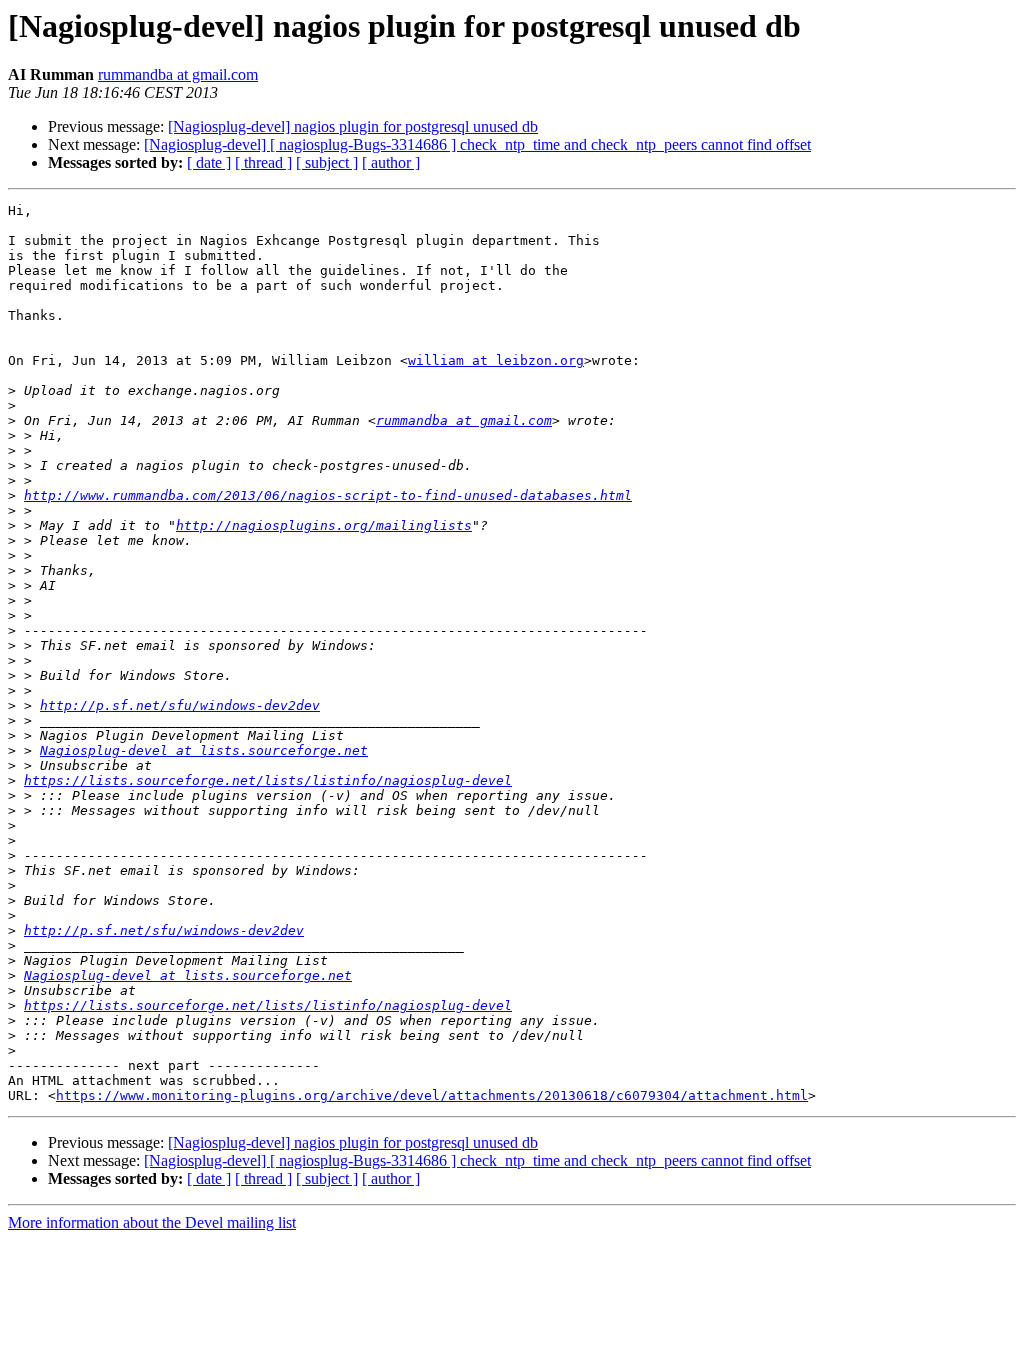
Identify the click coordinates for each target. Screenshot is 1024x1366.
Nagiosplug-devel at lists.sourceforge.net (204, 750)
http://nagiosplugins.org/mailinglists (324, 525)
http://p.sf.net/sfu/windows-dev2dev (180, 705)
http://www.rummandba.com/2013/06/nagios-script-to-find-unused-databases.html (328, 495)
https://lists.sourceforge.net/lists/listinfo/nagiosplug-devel (268, 780)
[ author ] (391, 162)
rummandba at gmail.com (178, 74)
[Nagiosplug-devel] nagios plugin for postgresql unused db (353, 126)
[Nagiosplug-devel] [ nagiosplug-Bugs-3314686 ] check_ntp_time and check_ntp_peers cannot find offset (477, 144)
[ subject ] (327, 162)
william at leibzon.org (496, 360)
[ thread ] (263, 162)
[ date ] (209, 162)
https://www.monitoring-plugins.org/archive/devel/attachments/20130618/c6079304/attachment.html (432, 1095)
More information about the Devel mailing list (152, 1222)
